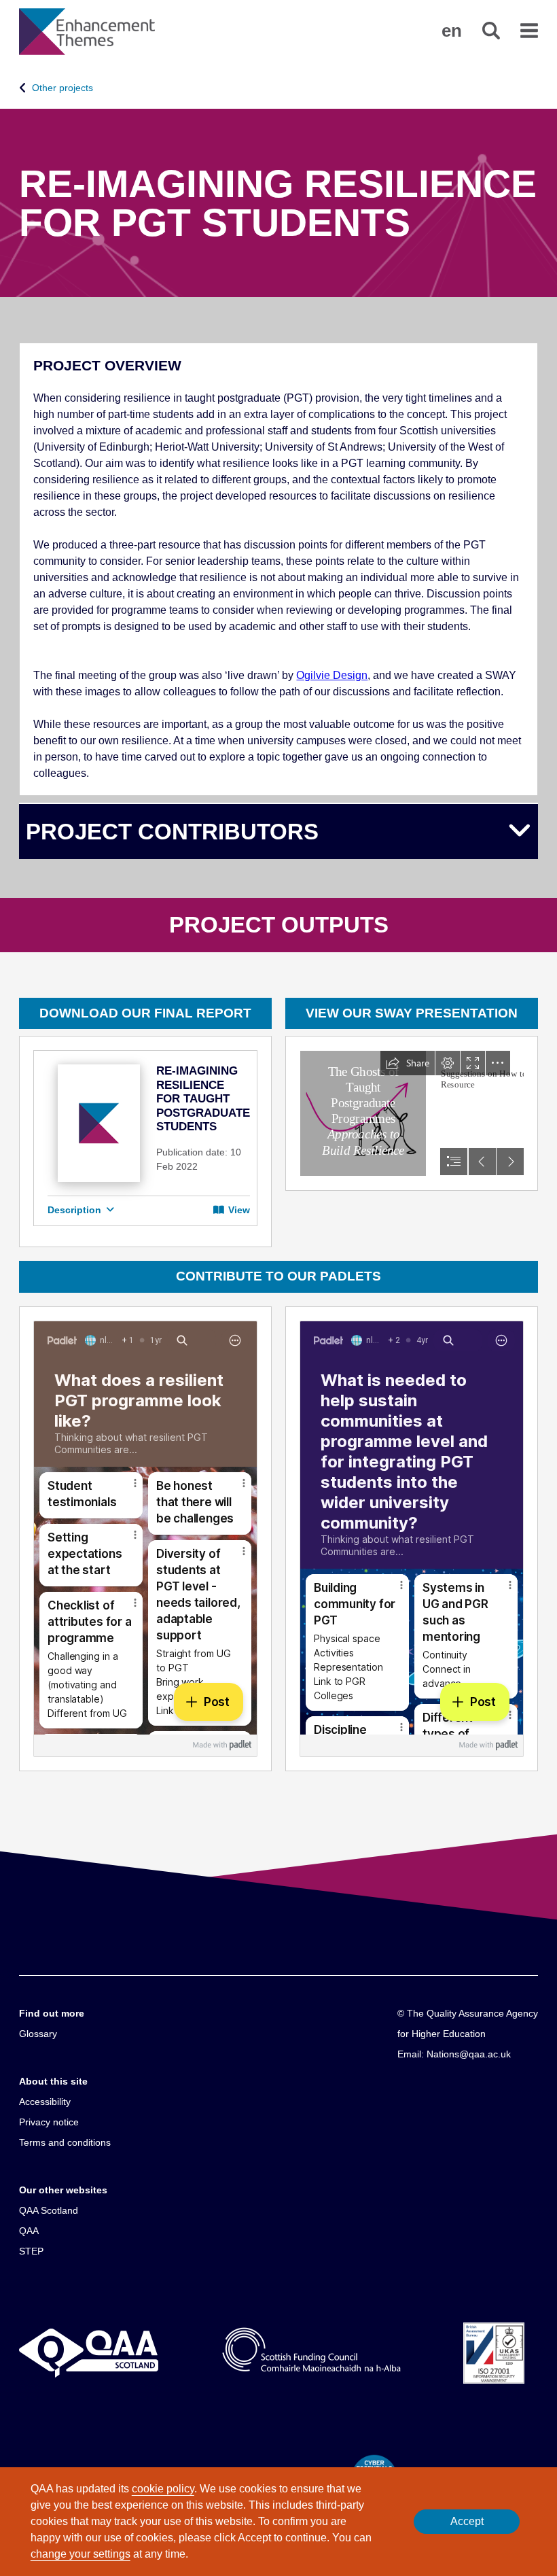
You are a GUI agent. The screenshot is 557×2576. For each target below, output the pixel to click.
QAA (29, 2231)
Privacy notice (49, 2122)
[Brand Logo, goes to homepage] (87, 32)
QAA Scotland (49, 2210)
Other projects (62, 88)
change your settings (80, 2554)
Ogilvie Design (332, 675)
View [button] (238, 1210)
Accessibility (45, 2102)
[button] (452, 31)
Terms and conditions (65, 2142)
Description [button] (76, 1210)
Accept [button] (467, 2521)
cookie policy (163, 2489)
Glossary (38, 2034)
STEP (31, 2251)
